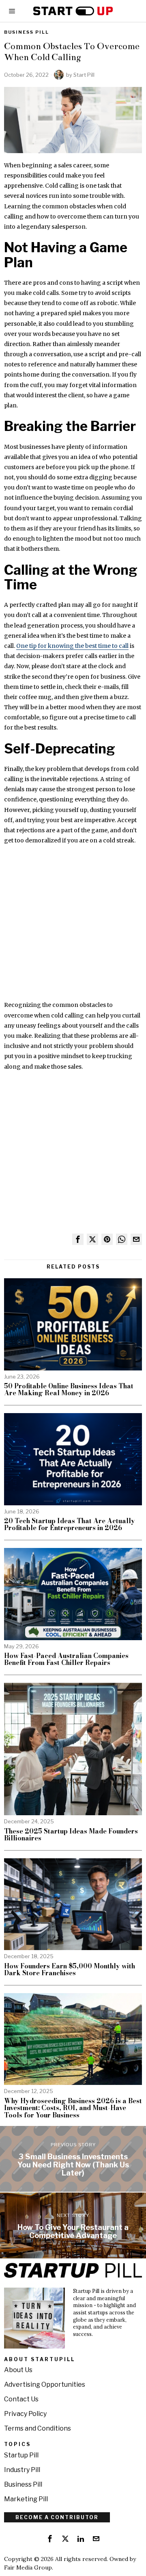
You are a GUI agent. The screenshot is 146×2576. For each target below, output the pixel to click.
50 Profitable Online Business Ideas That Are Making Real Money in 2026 (69, 1390)
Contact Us (21, 2399)
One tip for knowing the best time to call (72, 646)
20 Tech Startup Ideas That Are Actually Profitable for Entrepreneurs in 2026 (70, 1525)
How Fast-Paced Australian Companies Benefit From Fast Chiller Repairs (66, 1659)
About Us (18, 2370)
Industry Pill (22, 2470)
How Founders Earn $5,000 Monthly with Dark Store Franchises (70, 1970)
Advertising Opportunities (45, 2384)
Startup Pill (21, 2455)
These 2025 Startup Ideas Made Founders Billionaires (71, 1835)
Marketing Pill (26, 2499)
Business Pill (27, 32)
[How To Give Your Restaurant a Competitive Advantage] (73, 2225)
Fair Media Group (28, 2567)
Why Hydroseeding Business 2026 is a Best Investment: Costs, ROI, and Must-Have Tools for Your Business (73, 2108)
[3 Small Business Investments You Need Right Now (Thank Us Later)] (73, 2159)
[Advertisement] (73, 927)
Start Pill (84, 75)
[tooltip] (78, 1239)
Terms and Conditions (38, 2428)
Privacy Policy (25, 2414)
